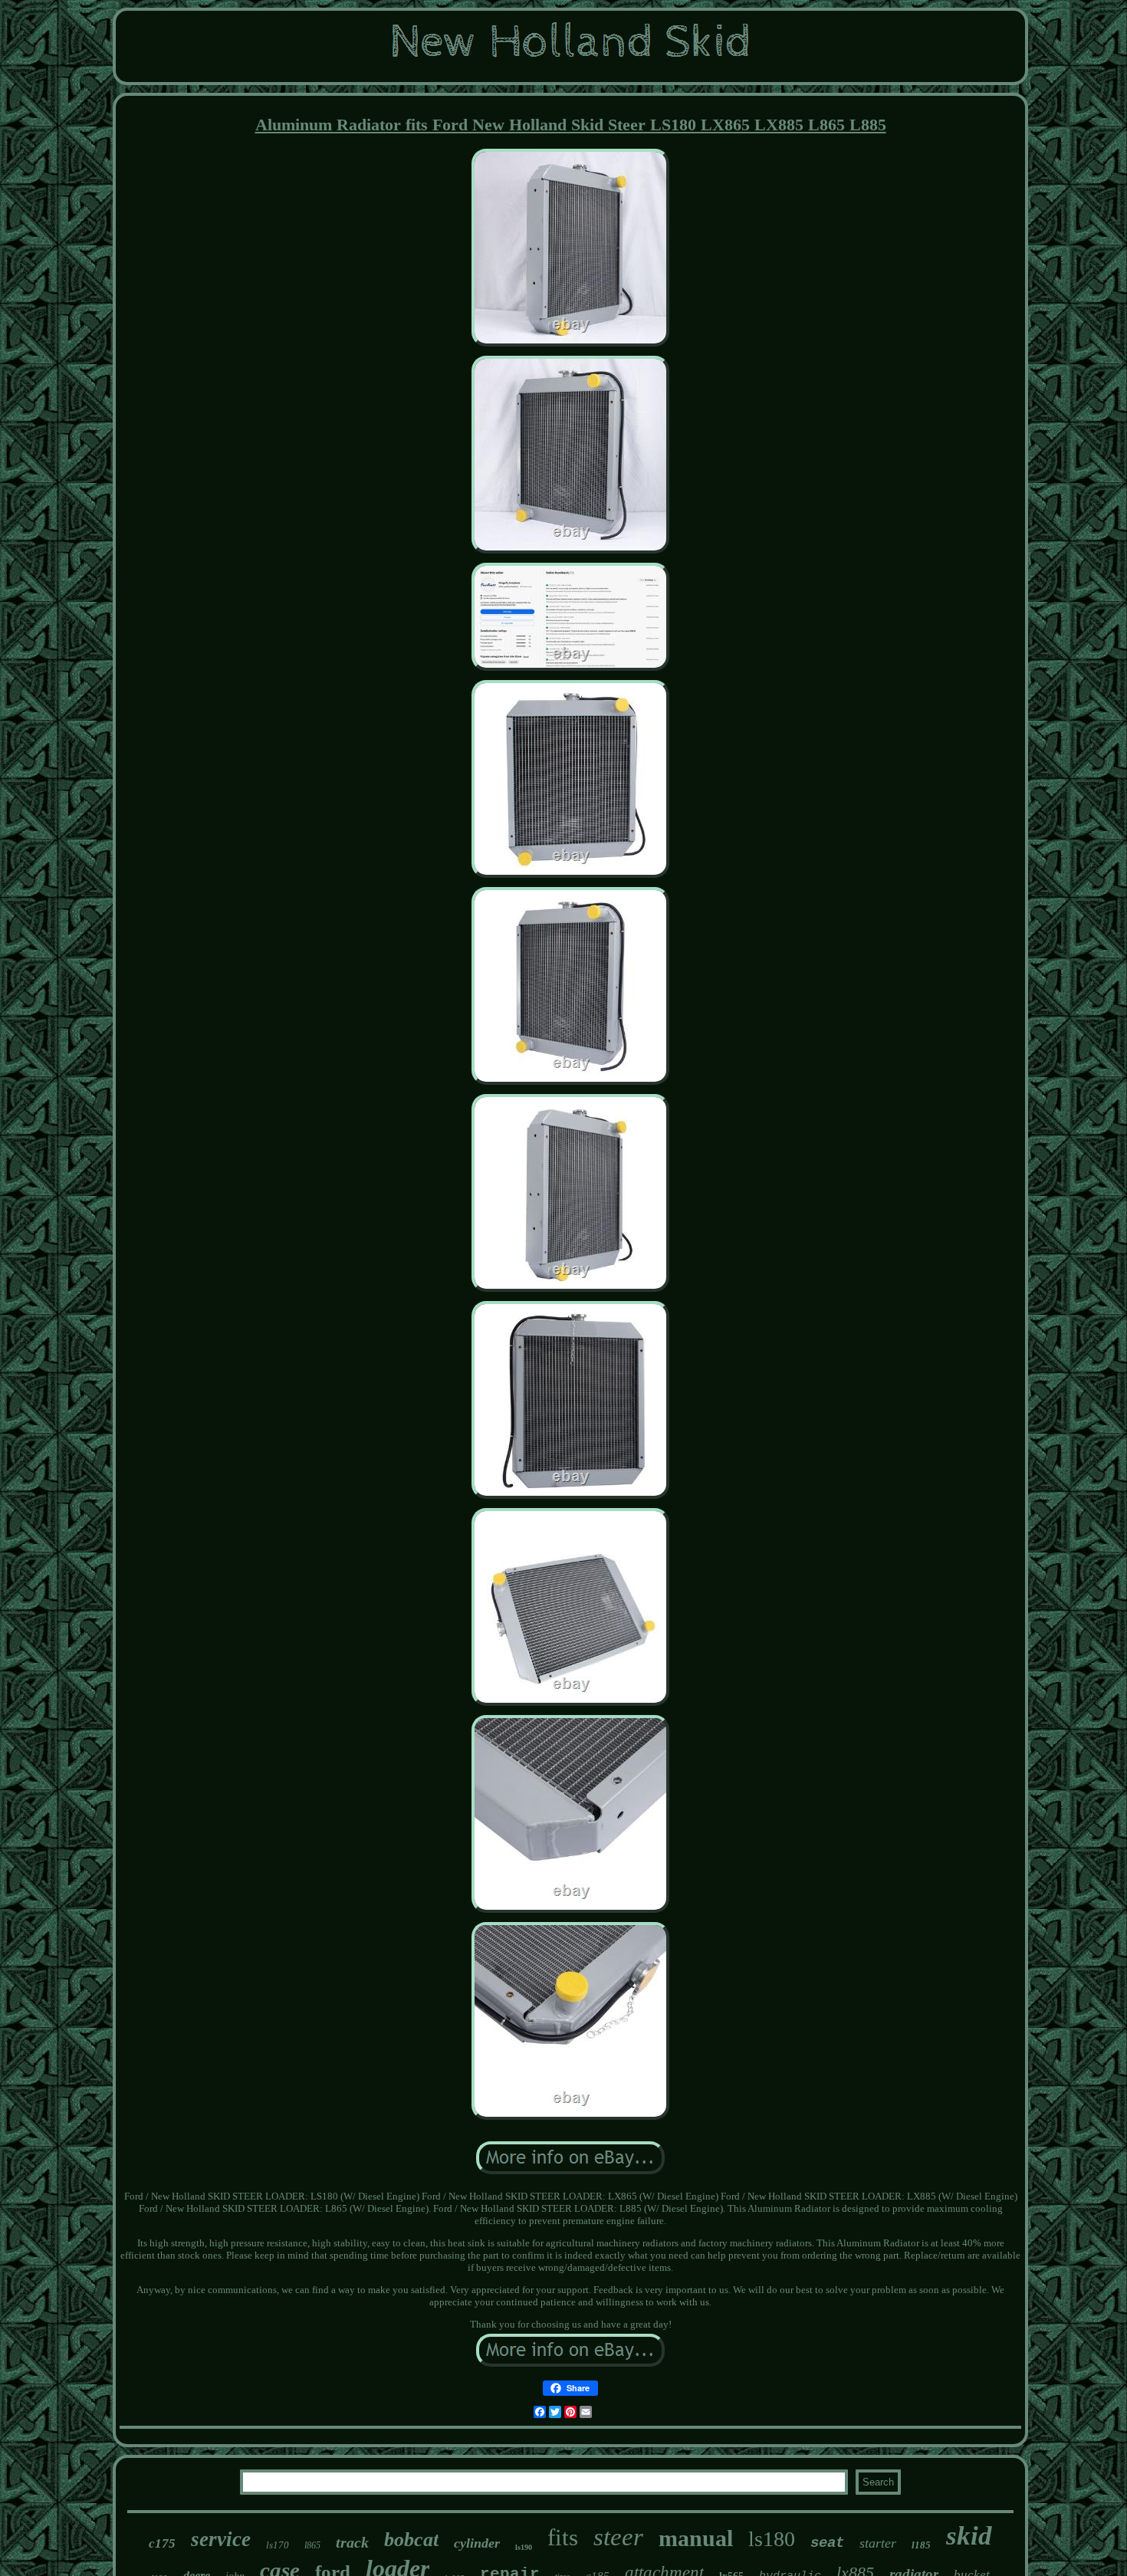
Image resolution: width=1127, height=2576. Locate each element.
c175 (162, 2543)
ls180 (772, 2539)
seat (827, 2543)
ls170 (278, 2545)
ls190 (524, 2547)
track (352, 2542)
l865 (312, 2545)
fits (563, 2537)
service (221, 2539)
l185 (921, 2545)
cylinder (477, 2543)
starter (878, 2543)
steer (618, 2537)
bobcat (411, 2540)
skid (969, 2536)
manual (696, 2538)
